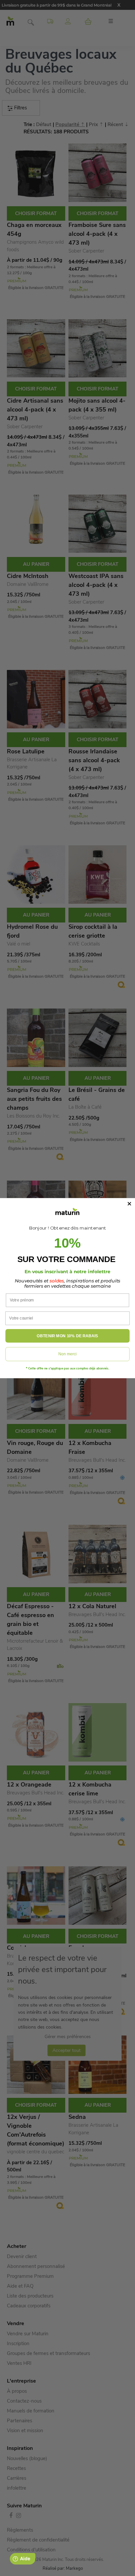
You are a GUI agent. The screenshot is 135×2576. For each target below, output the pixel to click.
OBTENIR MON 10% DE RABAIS (67, 1336)
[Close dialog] (130, 1204)
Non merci (67, 1354)
